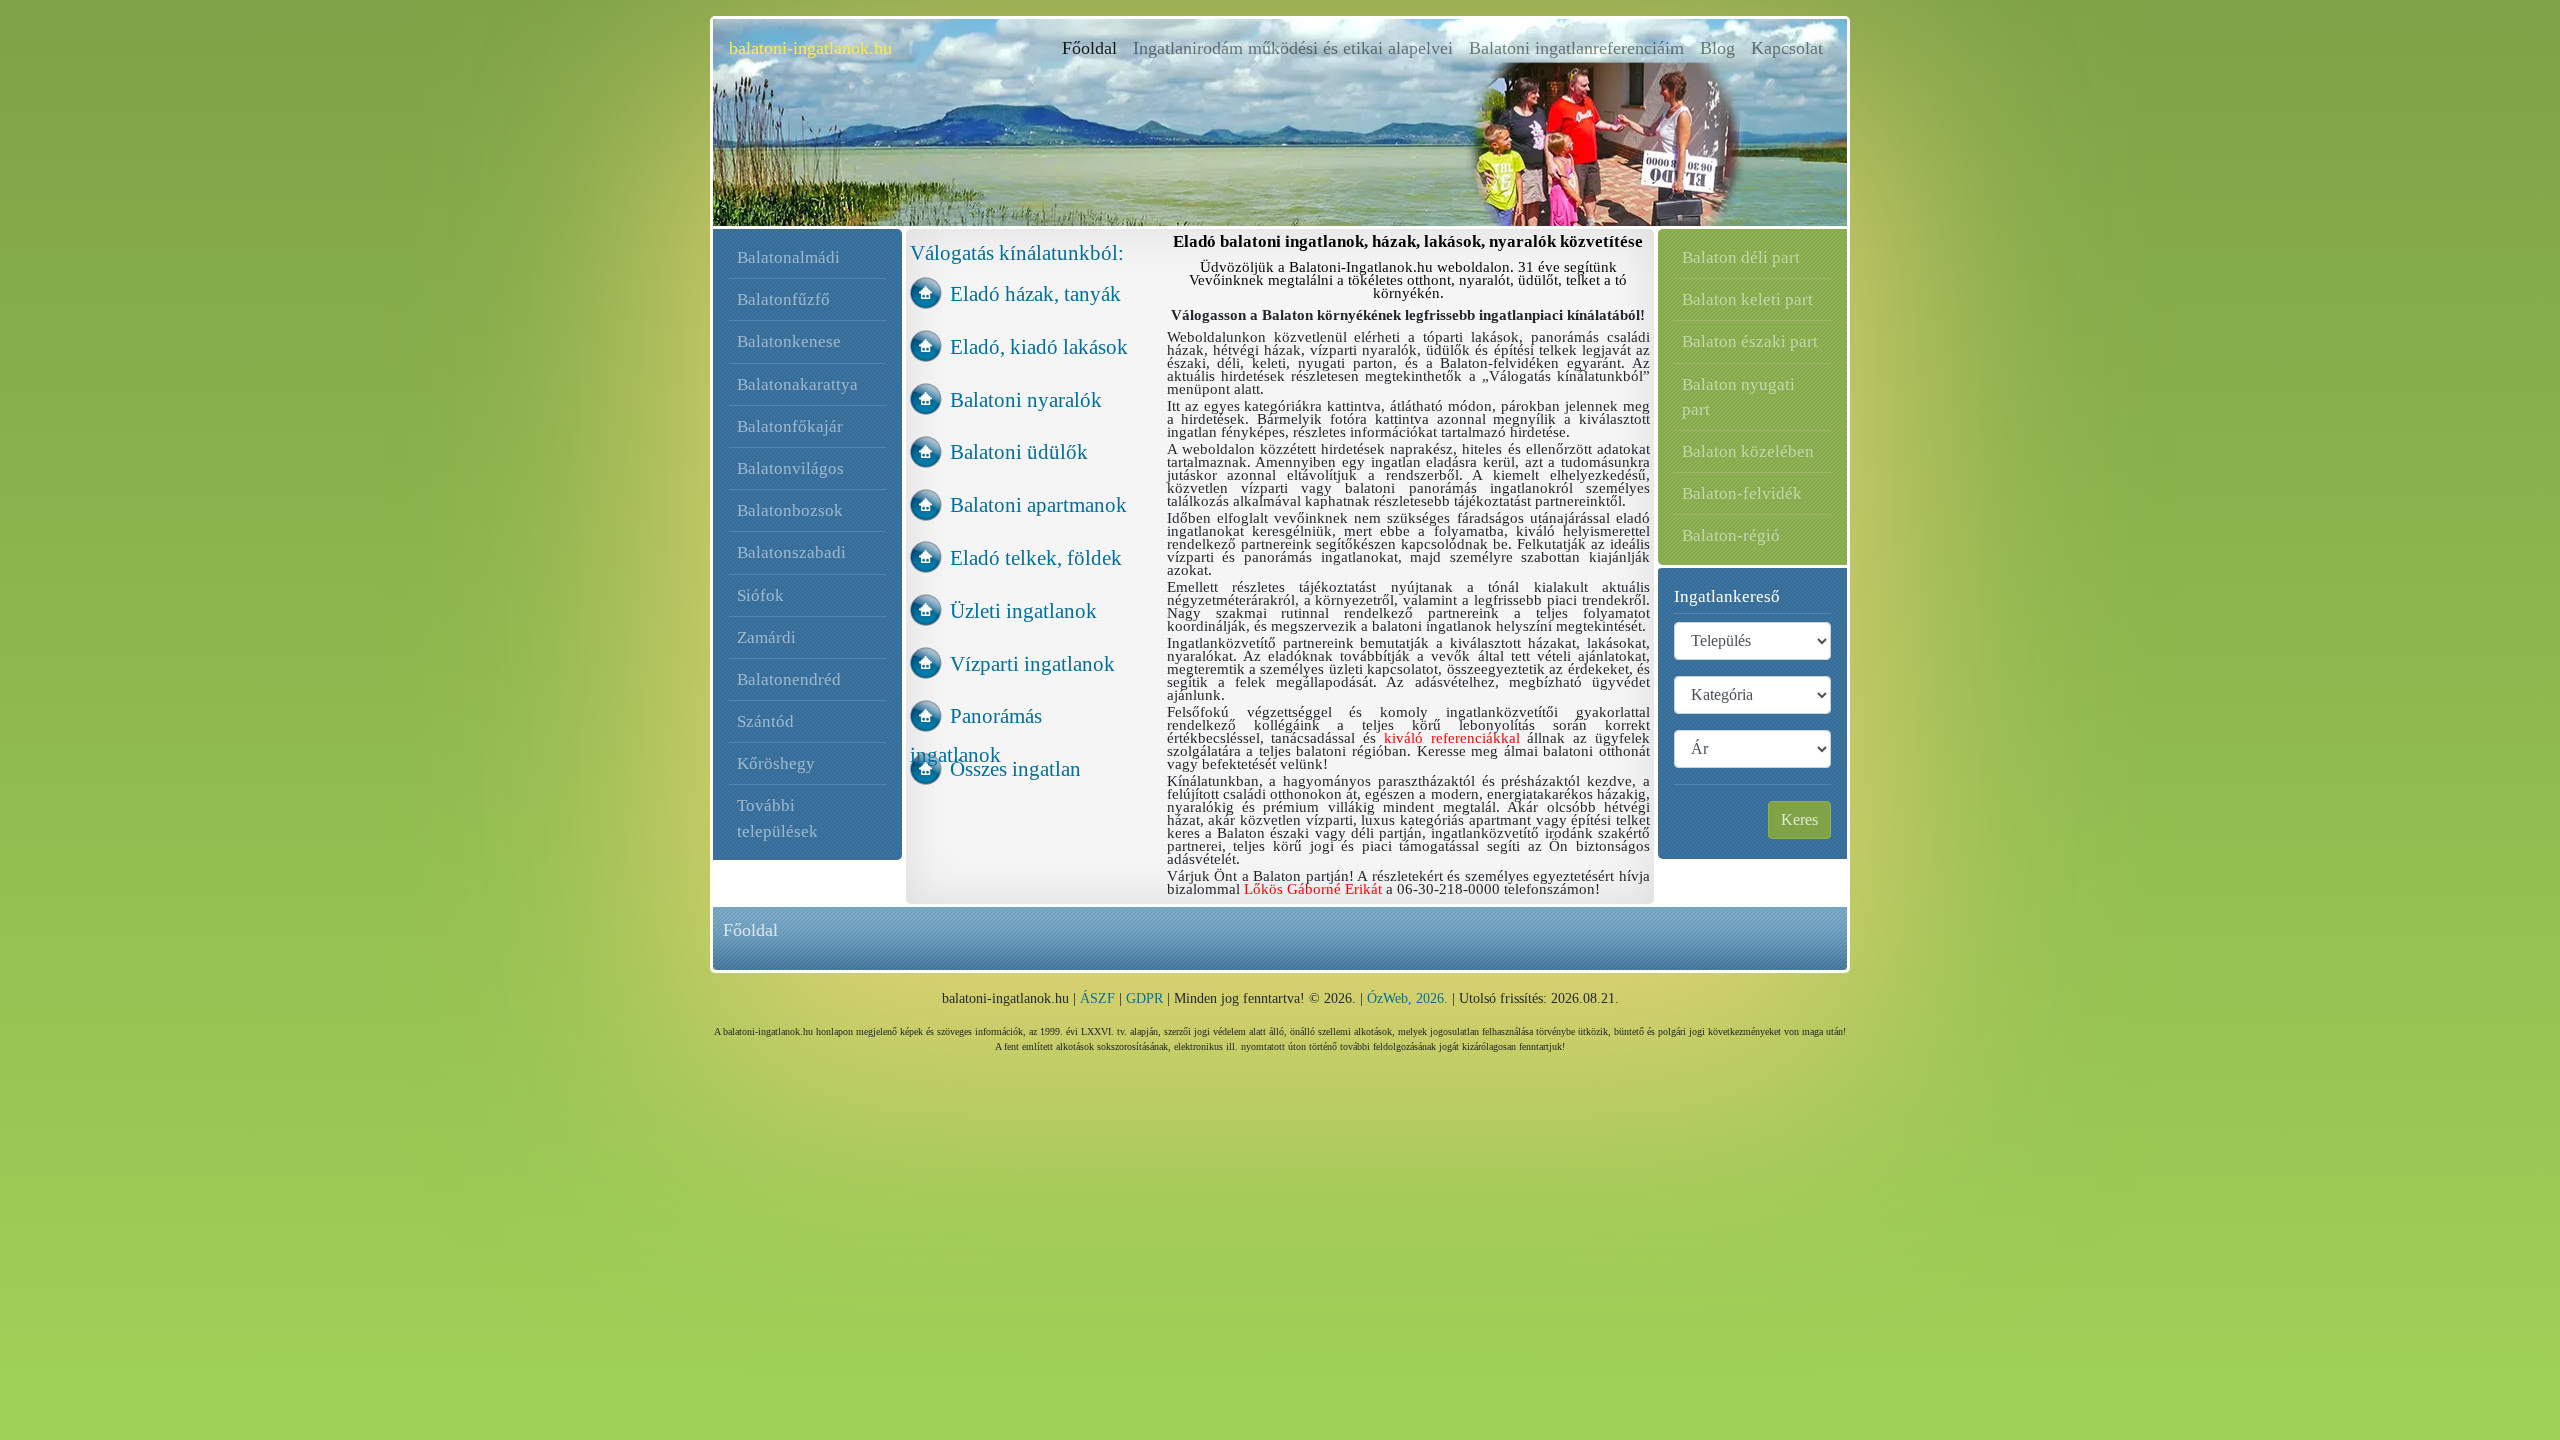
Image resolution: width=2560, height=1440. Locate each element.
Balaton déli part (1741, 257)
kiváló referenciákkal (1452, 738)
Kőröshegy (776, 763)
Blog (1717, 48)
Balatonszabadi (791, 552)
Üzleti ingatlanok (1023, 610)
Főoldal (1093, 48)
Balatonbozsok (790, 510)
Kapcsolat (1787, 48)
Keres (1799, 819)
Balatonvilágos (790, 468)
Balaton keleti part (1747, 299)
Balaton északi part (1750, 341)
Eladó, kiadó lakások (1039, 346)
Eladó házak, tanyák (1035, 293)
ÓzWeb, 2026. (1407, 998)
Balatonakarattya (797, 384)
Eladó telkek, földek (1036, 557)
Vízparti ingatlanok (1032, 663)
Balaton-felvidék (1742, 493)
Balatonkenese (789, 341)
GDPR (1144, 998)
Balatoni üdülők (1019, 451)
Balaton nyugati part (1738, 397)
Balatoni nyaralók (1026, 399)
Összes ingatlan (1015, 768)
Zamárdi (766, 637)
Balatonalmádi (788, 257)
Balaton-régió (1731, 535)
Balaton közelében (1748, 451)
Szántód (765, 721)
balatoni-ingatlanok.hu (810, 48)
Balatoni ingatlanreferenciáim (1576, 48)
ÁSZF (1097, 998)
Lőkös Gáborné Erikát (1313, 889)
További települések (777, 818)
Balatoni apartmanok (1038, 504)
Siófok (760, 595)
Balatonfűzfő (783, 299)
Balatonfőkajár (790, 426)
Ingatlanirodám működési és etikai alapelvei (1293, 48)
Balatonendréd (789, 679)
